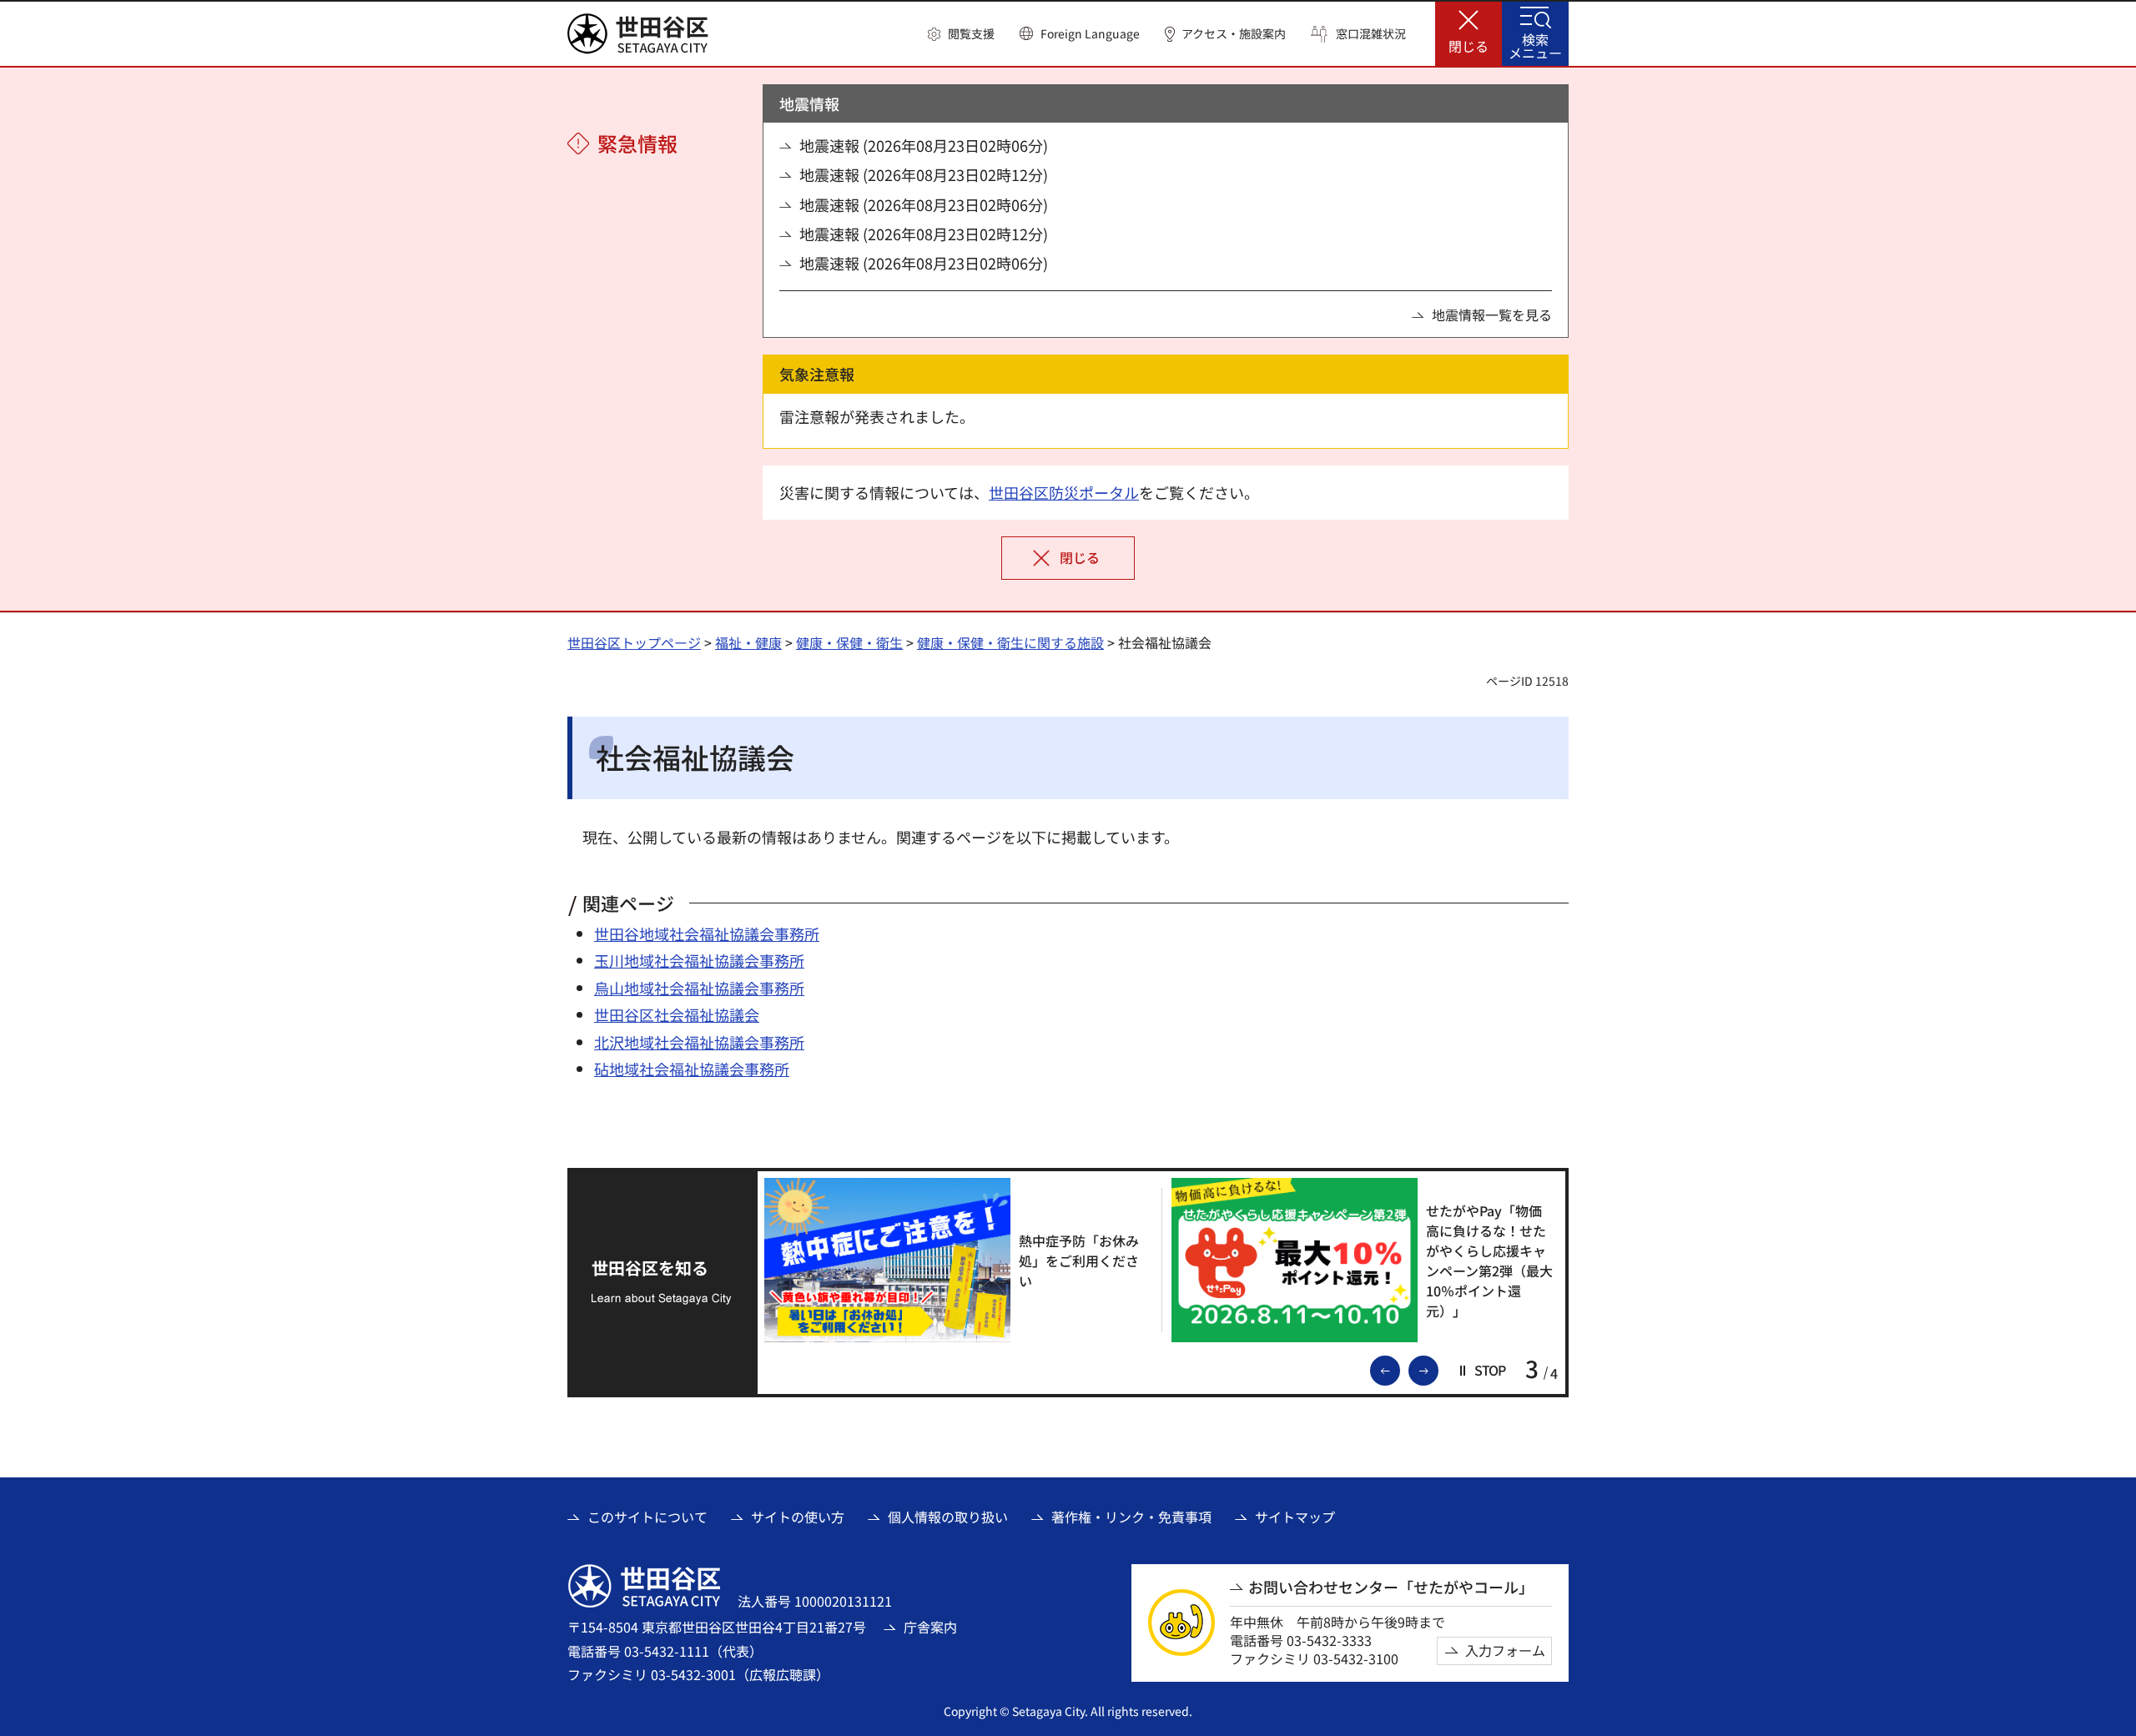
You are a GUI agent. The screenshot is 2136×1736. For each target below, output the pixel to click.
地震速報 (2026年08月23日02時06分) (924, 146)
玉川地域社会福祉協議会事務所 (699, 960)
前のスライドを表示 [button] (1399, 1369)
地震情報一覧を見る (1492, 314)
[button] (961, 34)
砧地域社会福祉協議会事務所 (692, 1069)
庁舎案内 (930, 1627)
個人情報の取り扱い (948, 1517)
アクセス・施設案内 (1234, 34)
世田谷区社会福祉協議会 (677, 1014)
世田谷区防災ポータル (1064, 492)
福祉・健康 (748, 642)
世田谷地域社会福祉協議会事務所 (707, 933)
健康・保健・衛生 (849, 642)
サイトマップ (1295, 1517)
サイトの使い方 (798, 1517)
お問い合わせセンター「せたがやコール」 (1391, 1587)
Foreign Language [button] (1090, 33)
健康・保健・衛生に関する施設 (1010, 642)
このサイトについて (647, 1517)
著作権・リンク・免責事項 (1131, 1517)
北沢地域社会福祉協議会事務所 (699, 1042)
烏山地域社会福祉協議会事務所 (699, 988)
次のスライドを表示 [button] (1438, 1369)
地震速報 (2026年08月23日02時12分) (924, 175)
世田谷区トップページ (634, 642)
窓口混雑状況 (1371, 34)
